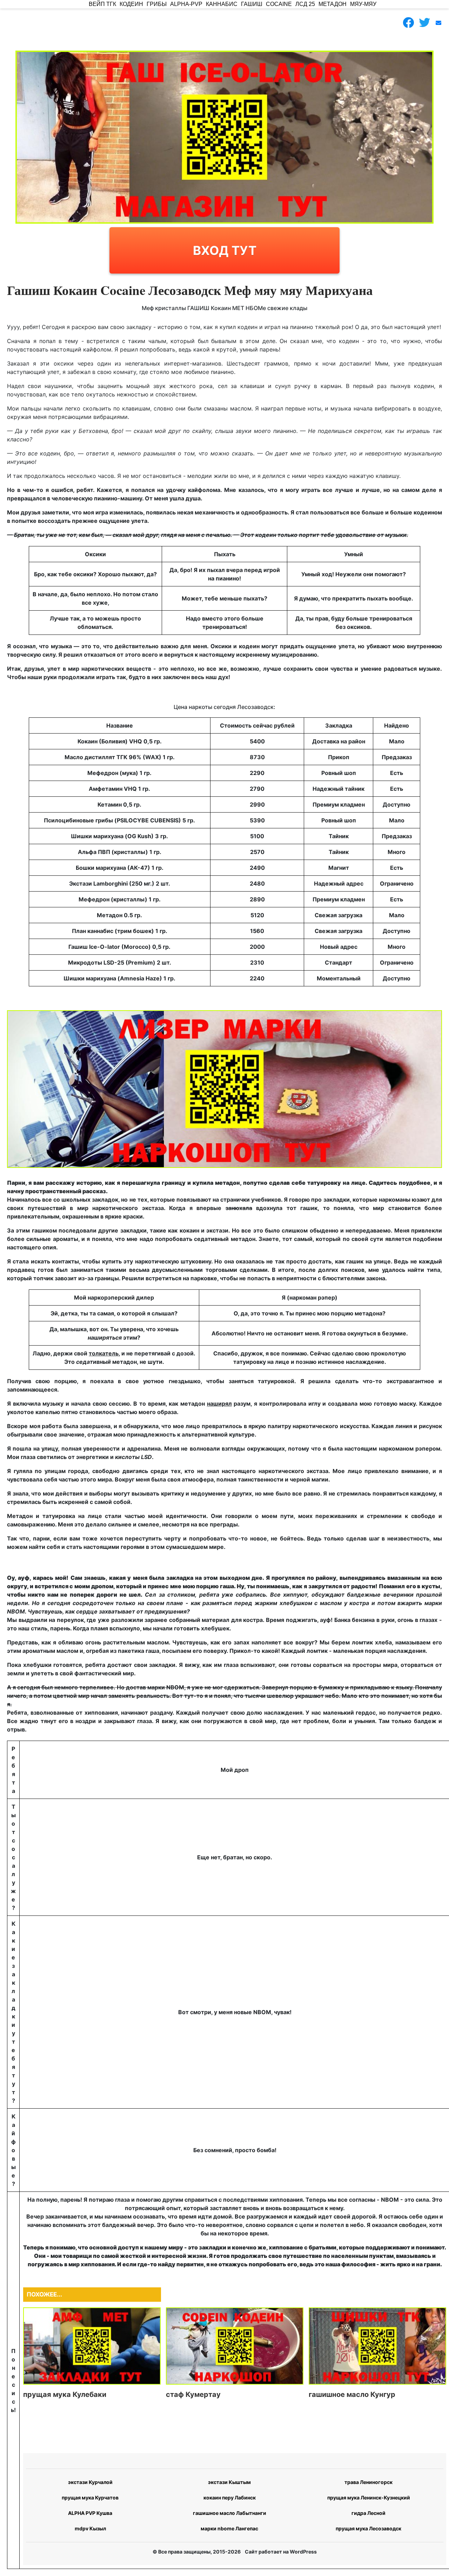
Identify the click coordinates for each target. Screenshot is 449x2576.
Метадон (333, 4)
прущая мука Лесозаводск (368, 2528)
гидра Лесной (368, 2513)
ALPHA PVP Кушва (90, 2513)
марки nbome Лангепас (229, 2528)
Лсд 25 (305, 4)
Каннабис (222, 4)
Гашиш (252, 4)
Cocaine (279, 4)
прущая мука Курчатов (90, 2498)
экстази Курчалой (90, 2482)
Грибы (157, 4)
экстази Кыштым (229, 2482)
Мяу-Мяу (363, 4)
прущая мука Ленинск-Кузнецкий (369, 2498)
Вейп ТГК (102, 4)
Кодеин (131, 4)
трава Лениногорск (368, 2482)
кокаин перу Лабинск (230, 2498)
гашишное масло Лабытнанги (230, 2513)
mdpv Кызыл (90, 2528)
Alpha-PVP (186, 4)
